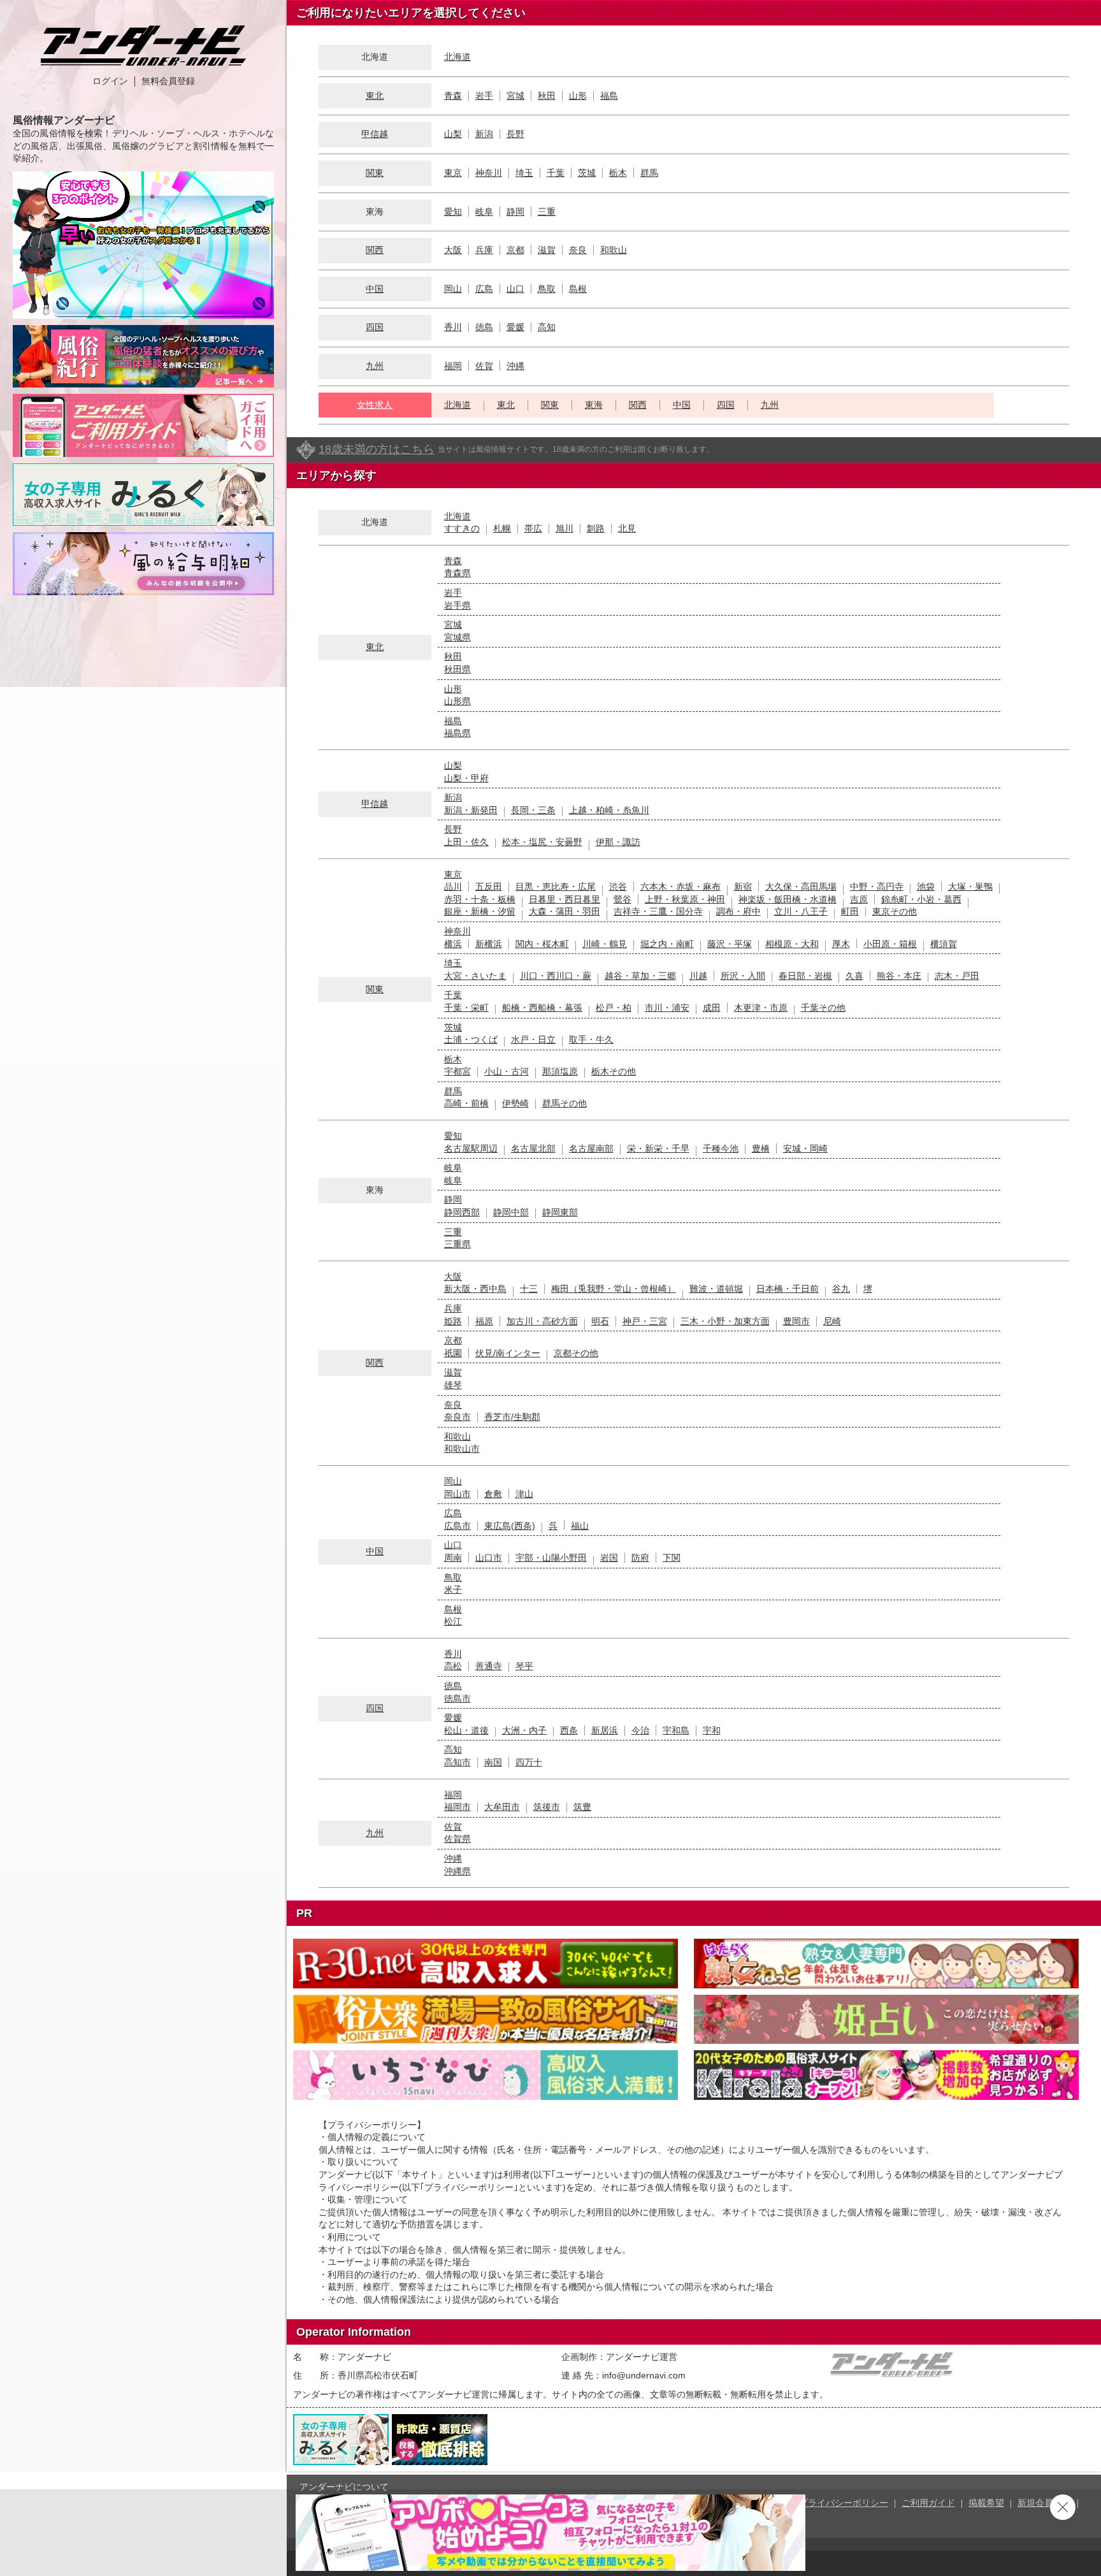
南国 (493, 1762)
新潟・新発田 (471, 810)
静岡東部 (560, 1212)
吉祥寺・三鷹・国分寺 (658, 911)
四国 (375, 327)
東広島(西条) (510, 1526)
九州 (375, 366)
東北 (375, 96)
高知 (547, 327)
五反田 (489, 886)
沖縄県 (457, 1871)
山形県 (457, 701)
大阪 (453, 250)
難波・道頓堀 (716, 1289)
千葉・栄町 (466, 1008)
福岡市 (457, 1807)
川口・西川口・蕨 (556, 976)
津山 (524, 1494)
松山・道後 (466, 1730)
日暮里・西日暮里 (565, 899)
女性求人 (375, 405)
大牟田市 (502, 1807)
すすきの (462, 528)
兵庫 (484, 250)
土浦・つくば (471, 1039)
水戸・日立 (533, 1039)
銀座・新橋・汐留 (480, 911)
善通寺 (489, 1666)
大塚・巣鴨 (970, 886)
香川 (453, 327)
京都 (515, 250)
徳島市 (457, 1698)
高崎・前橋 (466, 1103)
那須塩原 (560, 1071)
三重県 (457, 1244)
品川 (453, 886)
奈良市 (457, 1417)
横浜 (453, 944)
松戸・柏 (614, 1008)
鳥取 (547, 289)
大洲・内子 (524, 1730)
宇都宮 (457, 1071)
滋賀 (547, 250)
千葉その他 (823, 1008)
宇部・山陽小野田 (551, 1558)
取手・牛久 (591, 1039)
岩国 (609, 1558)
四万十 (529, 1762)
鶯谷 (622, 899)
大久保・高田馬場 (801, 886)
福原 (484, 1321)
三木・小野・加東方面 (725, 1321)
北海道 (457, 57)
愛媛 (515, 327)
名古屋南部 (591, 1148)
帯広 (533, 528)
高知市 (457, 1762)
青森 (453, 96)
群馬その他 (565, 1103)
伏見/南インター (508, 1353)
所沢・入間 (743, 976)
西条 (569, 1730)
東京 (453, 173)
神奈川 (489, 173)
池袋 (926, 886)
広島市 (457, 1526)
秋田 (547, 96)
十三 (529, 1289)
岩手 (484, 96)
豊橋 (761, 1148)
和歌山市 (462, 1449)
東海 (594, 405)
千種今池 (721, 1148)
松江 (453, 1621)
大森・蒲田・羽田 (565, 911)
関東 (375, 173)
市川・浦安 (667, 1008)
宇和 (712, 1730)
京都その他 (576, 1353)
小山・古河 (507, 1071)
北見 (627, 528)
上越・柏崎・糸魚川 (609, 810)
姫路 (453, 1321)
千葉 (556, 173)
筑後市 (547, 1807)
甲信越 (375, 134)
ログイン (110, 81)
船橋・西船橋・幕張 (542, 1008)
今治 (640, 1730)
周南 (453, 1558)
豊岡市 (796, 1321)
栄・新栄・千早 (658, 1148)
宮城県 (457, 637)
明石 (600, 1321)
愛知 (453, 212)
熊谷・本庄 (899, 976)
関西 (375, 250)
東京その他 (895, 911)
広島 (484, 289)
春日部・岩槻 (805, 976)
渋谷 (618, 886)
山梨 (453, 134)
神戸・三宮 (645, 1321)
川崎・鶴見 (605, 944)
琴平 (524, 1666)
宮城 (515, 96)
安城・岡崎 (805, 1148)
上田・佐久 (466, 842)
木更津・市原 (761, 1008)
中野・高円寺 (877, 886)
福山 (580, 1526)
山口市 (489, 1558)
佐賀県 (457, 1839)
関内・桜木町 (542, 944)
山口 (515, 289)
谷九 (841, 1289)
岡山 (453, 289)
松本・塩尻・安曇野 (542, 842)
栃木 (618, 173)
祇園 (453, 1353)
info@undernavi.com (644, 2375)
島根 (578, 289)
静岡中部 (511, 1212)
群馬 (649, 173)
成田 (712, 1008)
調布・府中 (738, 911)
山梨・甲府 (466, 778)
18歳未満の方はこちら (377, 449)
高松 (453, 1666)
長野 (515, 134)
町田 (850, 911)
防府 (640, 1558)
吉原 (859, 899)
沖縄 (515, 366)
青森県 (457, 573)
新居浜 (605, 1730)
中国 (375, 289)
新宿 (743, 886)
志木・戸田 (957, 976)
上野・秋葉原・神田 (685, 899)
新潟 (484, 134)
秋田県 (457, 669)
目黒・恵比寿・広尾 (556, 886)
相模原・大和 (792, 944)
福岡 (453, 366)
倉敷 (493, 1494)
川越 (698, 976)
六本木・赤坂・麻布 (680, 886)
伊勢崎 (515, 1103)
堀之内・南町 (667, 944)
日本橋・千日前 (788, 1289)
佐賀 (484, 366)
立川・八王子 (801, 911)
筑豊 (582, 1807)
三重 (547, 212)
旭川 (565, 528)
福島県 (457, 733)
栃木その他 (614, 1071)
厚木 (841, 944)
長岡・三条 (533, 810)
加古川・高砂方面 (542, 1321)
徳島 (484, 327)
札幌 (502, 528)
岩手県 (457, 605)
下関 (672, 1558)
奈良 (578, 250)
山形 (578, 96)
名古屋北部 (533, 1148)
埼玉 (524, 173)
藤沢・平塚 (730, 944)
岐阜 (484, 212)
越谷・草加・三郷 (640, 976)
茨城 (587, 173)
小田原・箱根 (890, 944)
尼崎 (832, 1321)
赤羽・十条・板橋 (480, 899)
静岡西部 (462, 1212)
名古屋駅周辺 (471, 1148)
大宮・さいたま (475, 976)
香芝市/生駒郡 (512, 1417)
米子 (453, 1589)
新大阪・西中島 (475, 1289)
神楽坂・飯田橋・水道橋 (788, 899)
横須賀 (944, 944)
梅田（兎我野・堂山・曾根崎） (614, 1289)
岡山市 (457, 1494)
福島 (609, 96)
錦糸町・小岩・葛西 (921, 899)
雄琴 (453, 1385)
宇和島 (676, 1730)
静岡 (515, 212)
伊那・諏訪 (618, 842)
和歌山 (614, 250)
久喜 (854, 976)
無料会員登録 (168, 81)
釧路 (596, 528)
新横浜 (489, 944)
